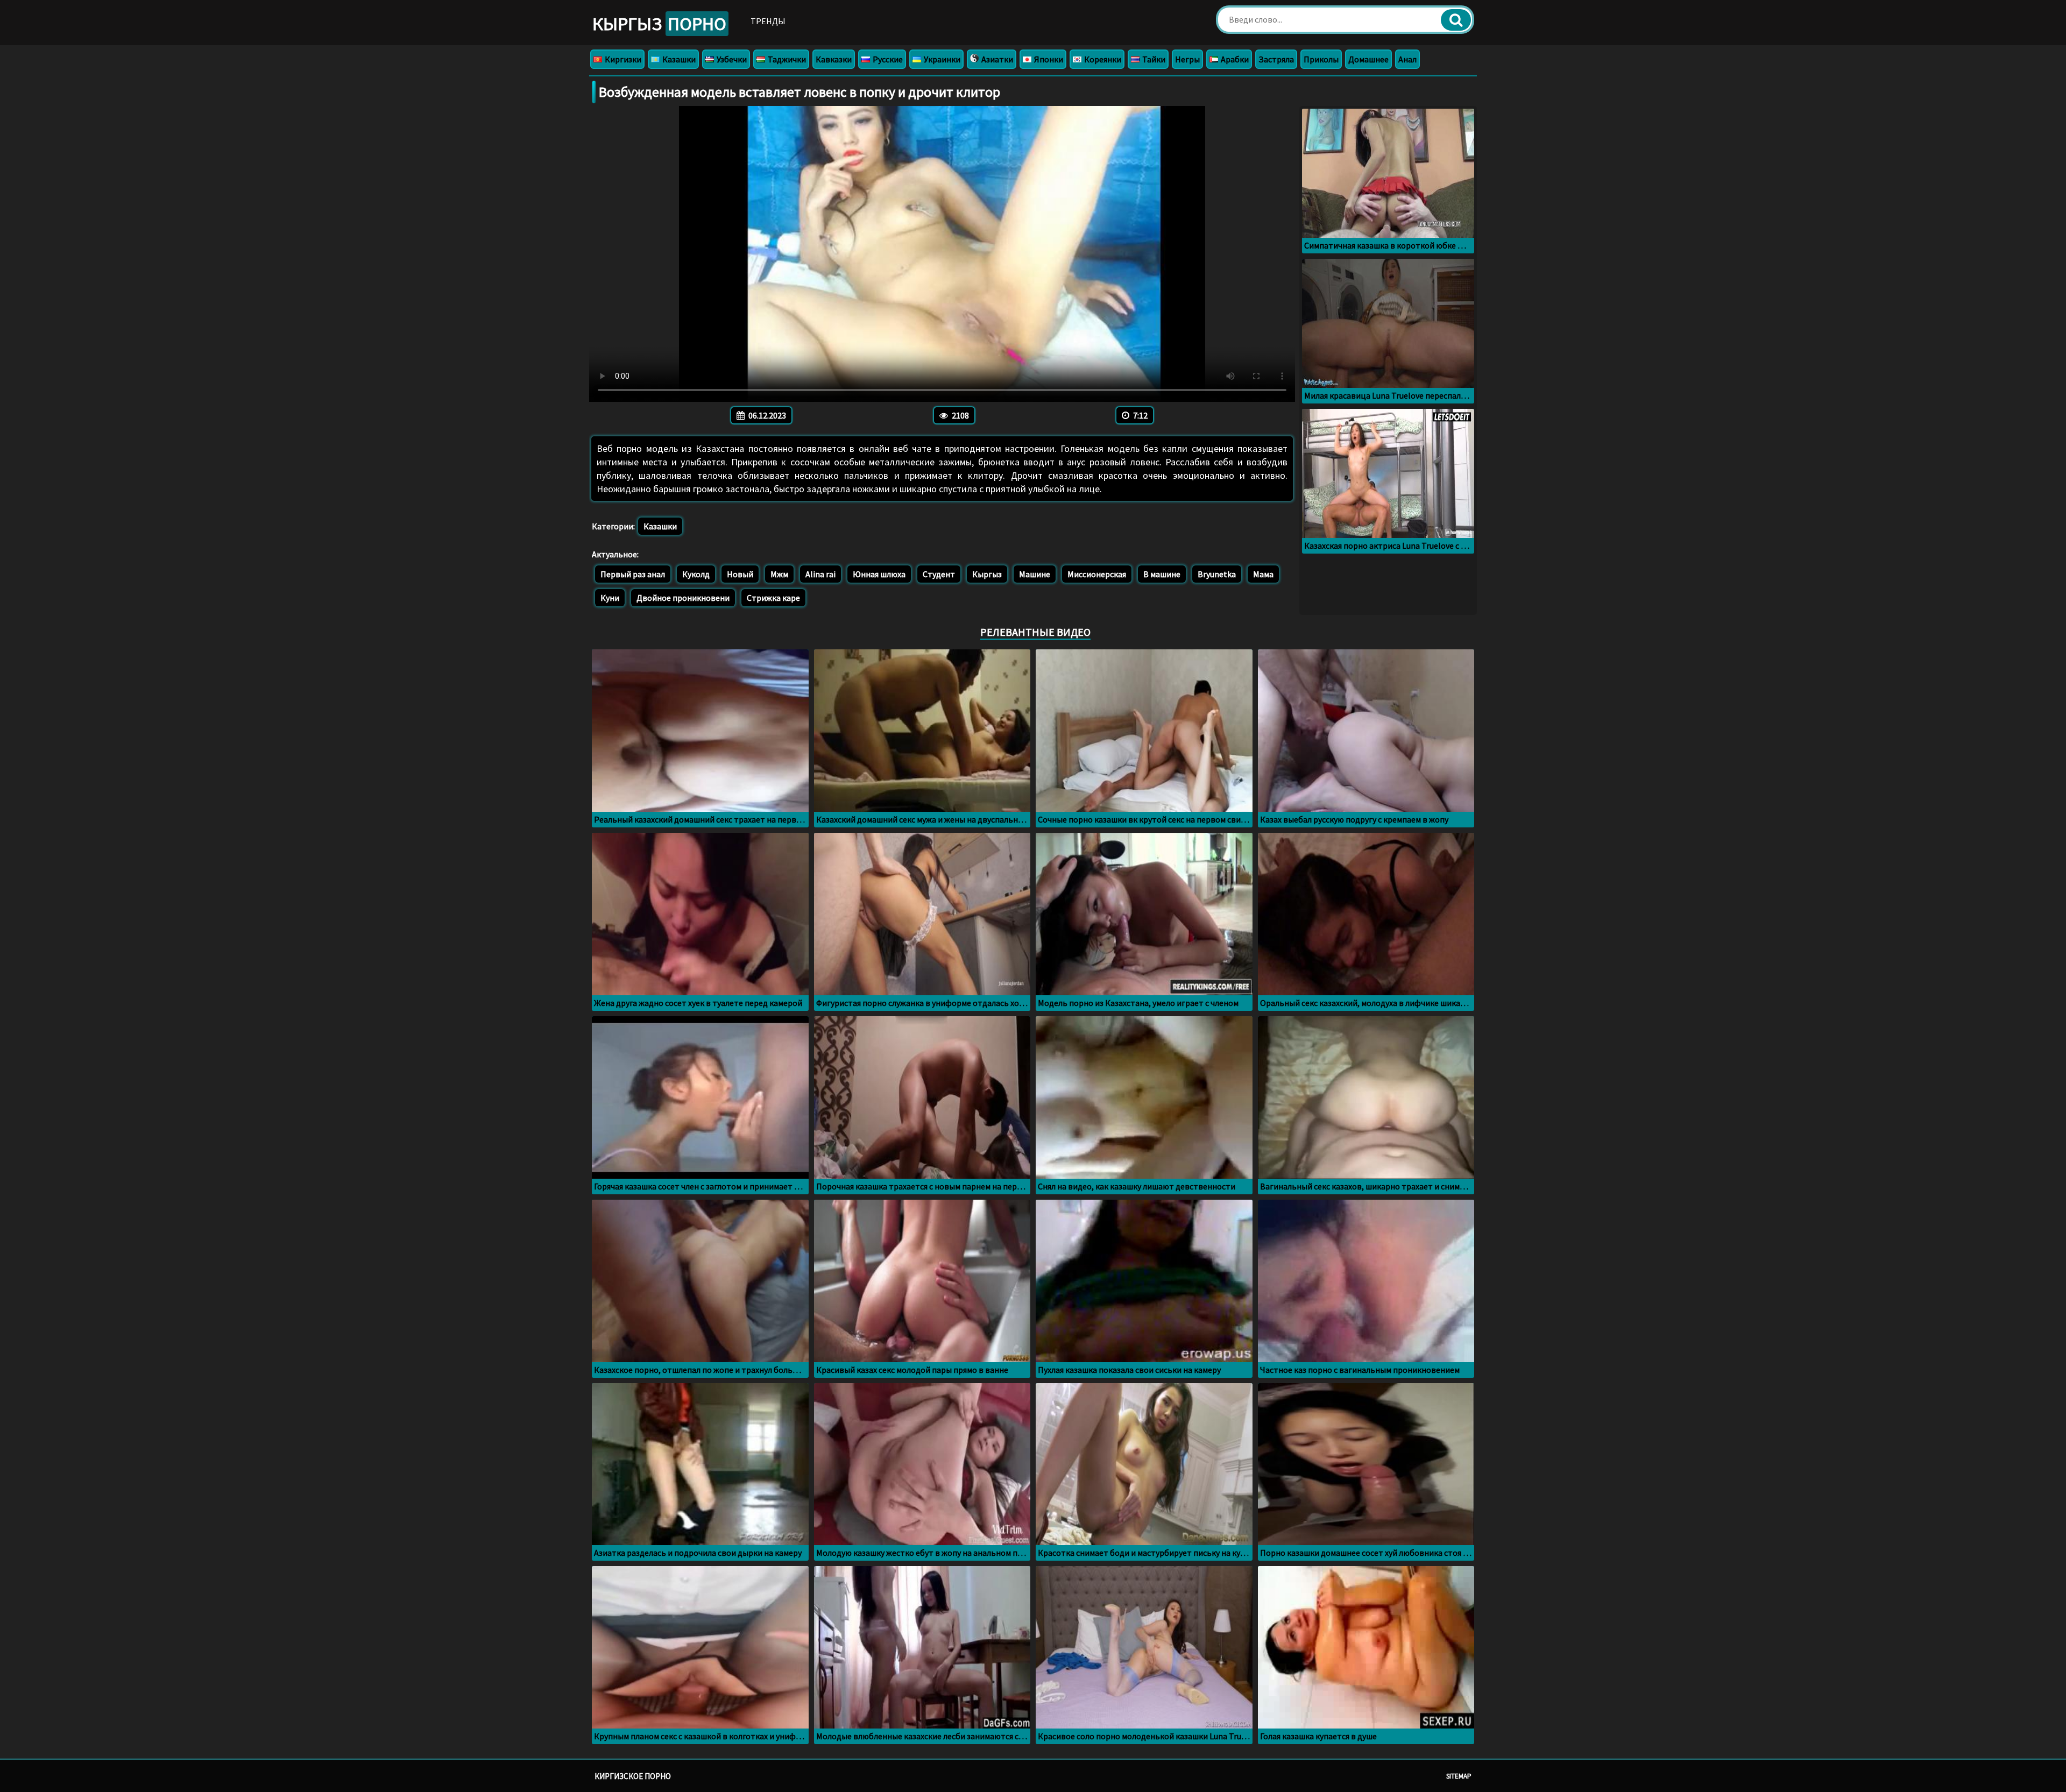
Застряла (1276, 59)
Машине (1035, 574)
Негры (1187, 59)
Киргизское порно (633, 1776)
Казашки (678, 59)
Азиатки (996, 59)
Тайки (1153, 59)
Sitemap (1459, 1776)
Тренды (768, 21)
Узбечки (731, 59)
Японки (1048, 59)
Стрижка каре (773, 598)
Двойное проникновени (683, 598)
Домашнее (1368, 59)
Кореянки (1102, 59)
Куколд (696, 574)
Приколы (1321, 59)
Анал (1407, 59)
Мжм (779, 574)
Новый (740, 574)
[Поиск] (1456, 20)
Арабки (1234, 59)
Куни (610, 598)
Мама (1263, 574)
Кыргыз (659, 24)
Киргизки (622, 59)
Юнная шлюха (879, 574)
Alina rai (820, 574)
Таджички (786, 59)
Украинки (941, 59)
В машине (1162, 574)
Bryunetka (1217, 574)
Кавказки (834, 59)
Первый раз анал (633, 574)
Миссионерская (1097, 574)
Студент (939, 574)
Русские (887, 59)
